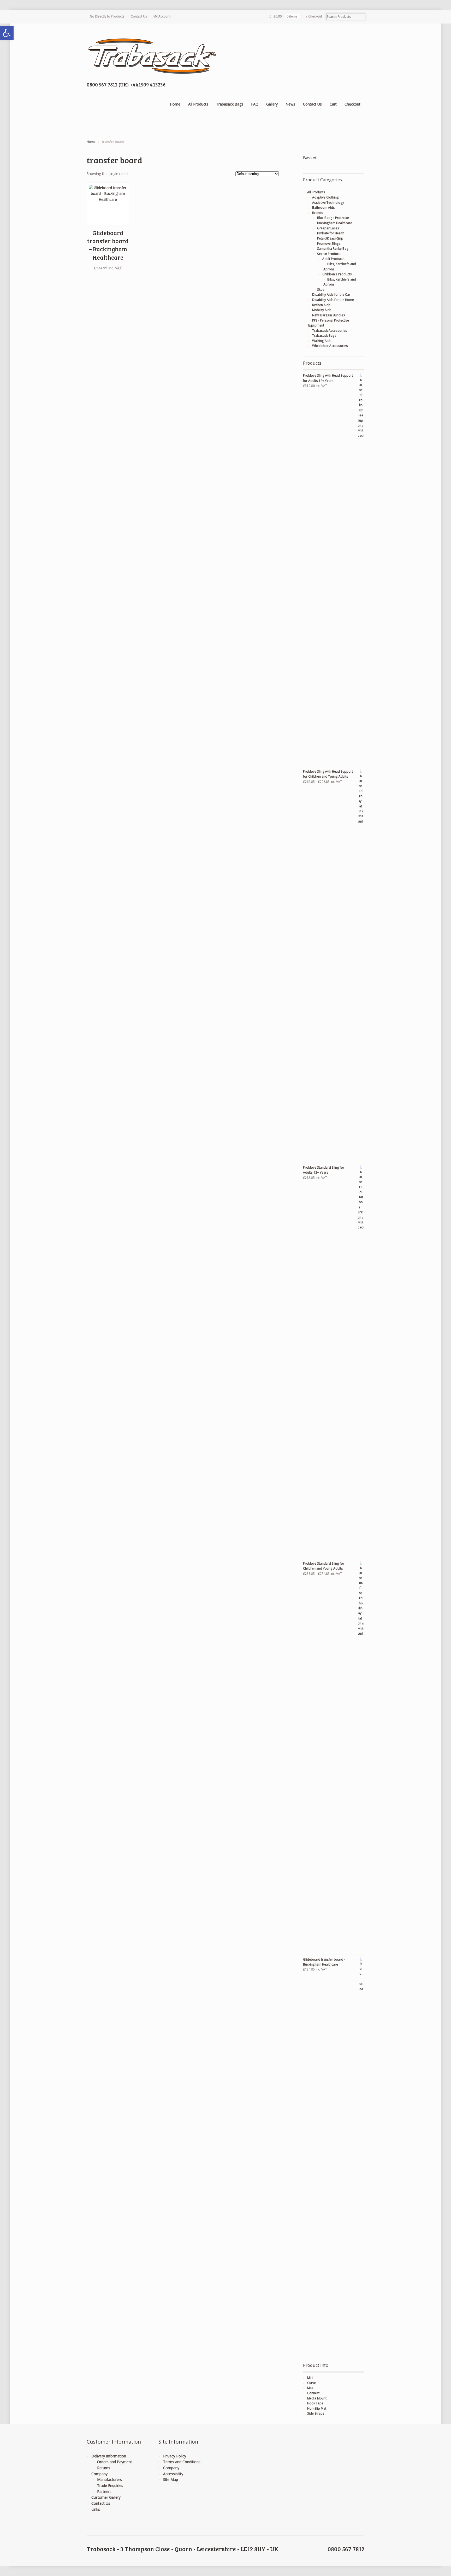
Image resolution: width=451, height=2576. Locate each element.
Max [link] (310, 2388)
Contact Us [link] (139, 16)
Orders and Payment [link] (115, 2462)
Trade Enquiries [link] (110, 2485)
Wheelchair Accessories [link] (330, 346)
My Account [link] (162, 16)
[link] (7, 33)
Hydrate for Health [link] (331, 233)
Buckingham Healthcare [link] (335, 223)
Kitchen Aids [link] (321, 305)
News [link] (290, 104)
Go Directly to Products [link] (107, 16)
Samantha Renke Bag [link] (333, 249)
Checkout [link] (315, 16)
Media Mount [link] (317, 2398)
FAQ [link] (255, 104)
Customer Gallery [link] (106, 2497)
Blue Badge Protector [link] (333, 218)
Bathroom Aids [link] (324, 208)
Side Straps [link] (316, 2413)
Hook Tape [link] (315, 2403)
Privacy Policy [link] (175, 2456)
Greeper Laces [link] (328, 228)
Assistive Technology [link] (328, 203)
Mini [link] (310, 2378)
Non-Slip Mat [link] (317, 2408)
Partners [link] (104, 2492)
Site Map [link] (171, 2479)
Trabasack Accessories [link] (330, 331)
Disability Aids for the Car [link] (331, 295)
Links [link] (96, 2509)
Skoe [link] (321, 290)
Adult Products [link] (333, 259)
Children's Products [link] (337, 274)
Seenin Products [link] (329, 254)
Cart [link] (333, 104)
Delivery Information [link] (109, 2456)
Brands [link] (318, 213)
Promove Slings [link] (329, 244)
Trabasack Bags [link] (230, 104)
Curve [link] (311, 2383)
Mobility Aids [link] (322, 310)
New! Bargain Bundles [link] (329, 315)
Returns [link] (104, 2468)
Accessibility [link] (173, 2474)
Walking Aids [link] (322, 341)
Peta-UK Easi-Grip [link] (330, 238)
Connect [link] (313, 2393)
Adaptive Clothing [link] (325, 197)
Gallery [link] (272, 104)
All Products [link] (198, 104)
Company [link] (99, 2474)
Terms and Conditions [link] (182, 2462)
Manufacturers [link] (109, 2479)
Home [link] (175, 104)
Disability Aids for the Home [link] (333, 300)
